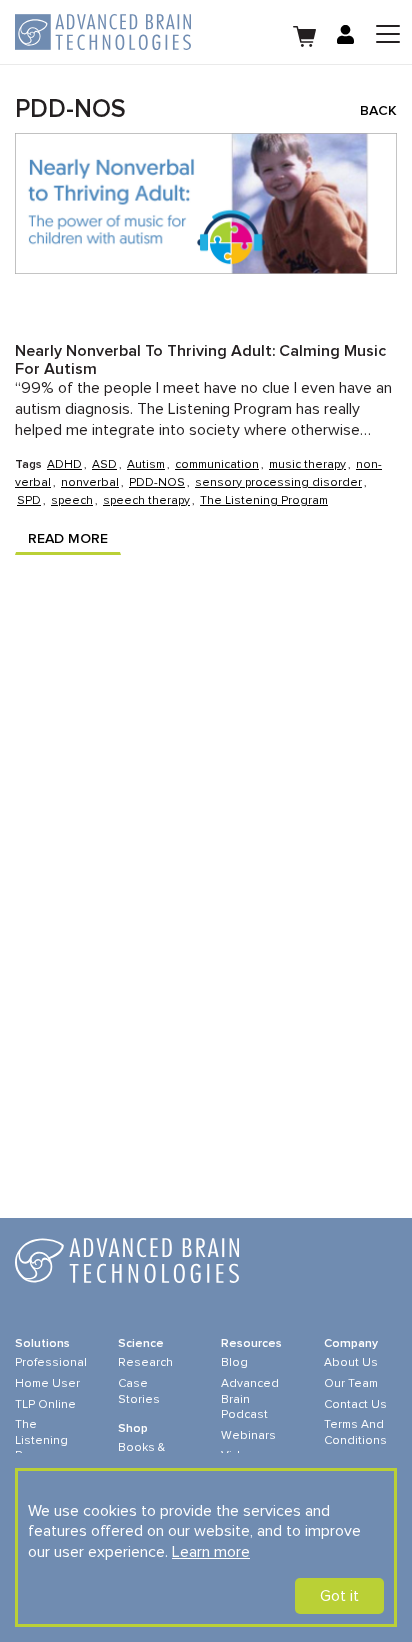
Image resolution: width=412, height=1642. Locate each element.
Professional (51, 1363)
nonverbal (90, 483)
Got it (339, 1596)
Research (145, 1363)
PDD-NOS (157, 483)
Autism (146, 465)
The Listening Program (264, 501)
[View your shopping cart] (305, 34)
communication (217, 465)
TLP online (45, 1405)
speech (72, 501)
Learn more (211, 1552)
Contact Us (355, 1405)
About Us (351, 1363)
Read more (68, 539)
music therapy (307, 465)
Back (378, 111)
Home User (47, 1384)
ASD (104, 465)
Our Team (351, 1384)
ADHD (64, 465)
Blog (234, 1363)
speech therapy (146, 501)
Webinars (248, 1436)
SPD (29, 501)
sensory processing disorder (278, 483)
